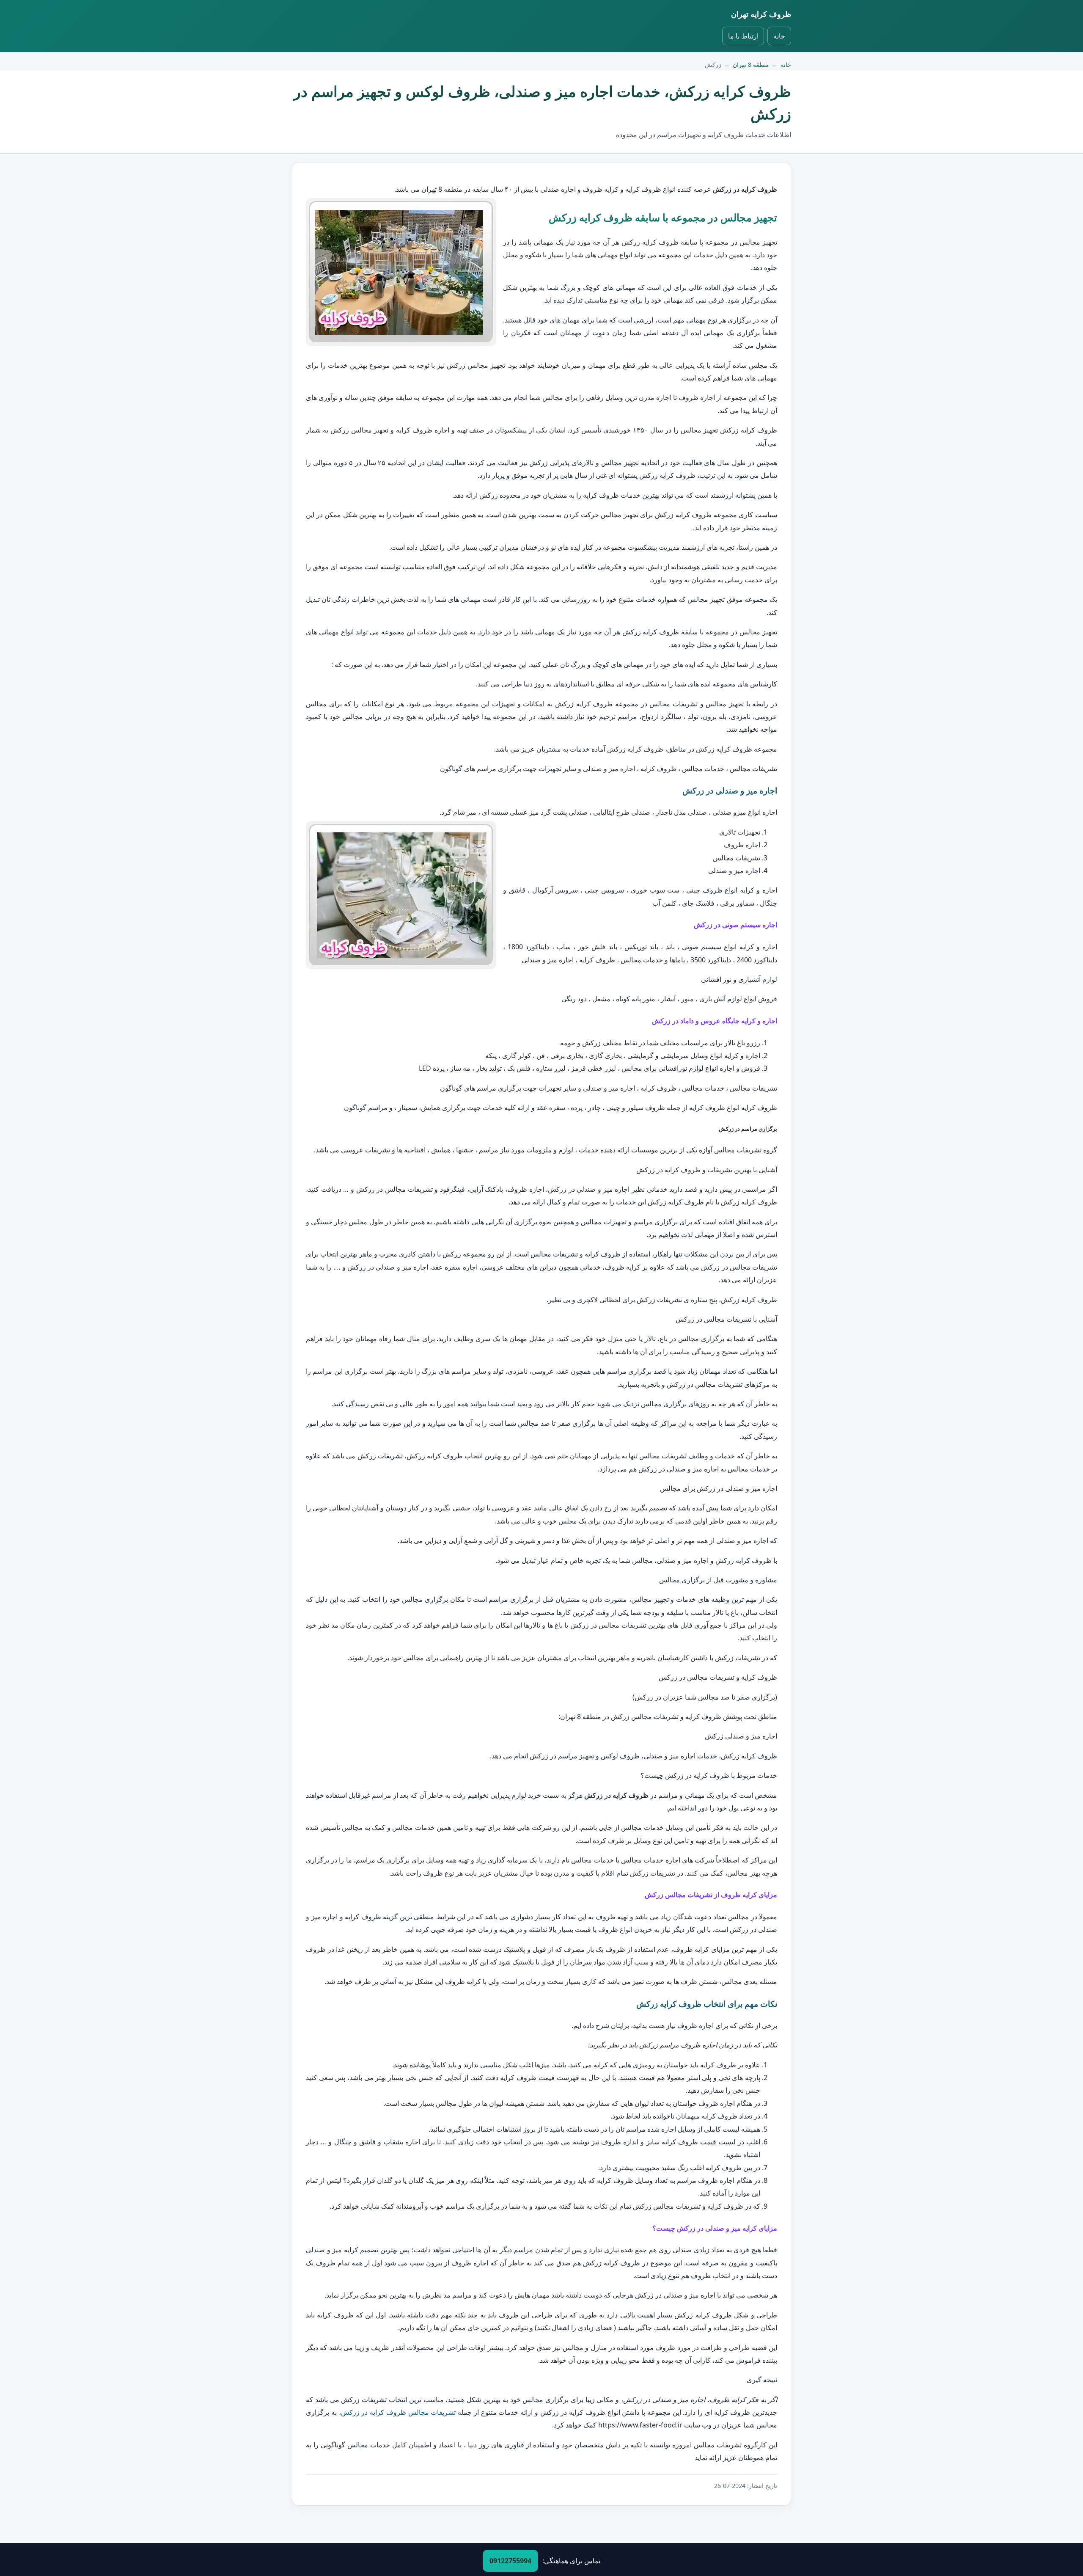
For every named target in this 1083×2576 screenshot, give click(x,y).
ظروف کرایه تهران (761, 14)
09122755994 (510, 2561)
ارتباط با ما (743, 36)
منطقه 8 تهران (751, 65)
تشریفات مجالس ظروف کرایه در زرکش (399, 2412)
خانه (779, 36)
